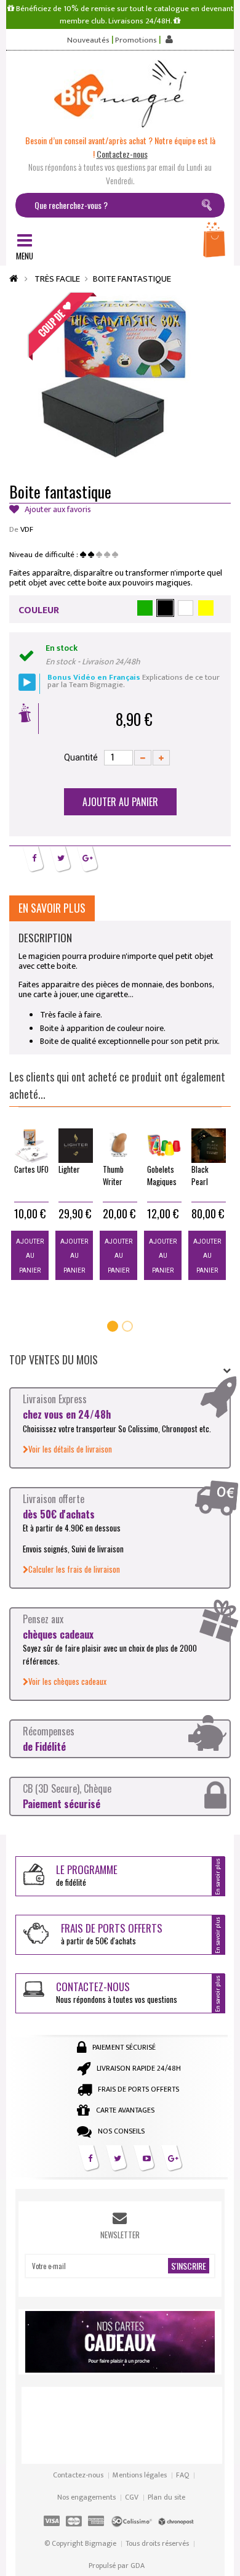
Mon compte (168, 39)
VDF (27, 529)
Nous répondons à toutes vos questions (117, 1992)
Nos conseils (121, 2131)
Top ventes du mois (54, 1359)
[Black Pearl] (209, 1146)
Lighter (69, 1169)
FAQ (182, 2475)
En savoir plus (52, 908)
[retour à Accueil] (14, 279)
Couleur (39, 610)
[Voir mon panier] (215, 243)
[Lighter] (76, 1146)
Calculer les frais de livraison (74, 1569)
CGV (132, 2497)
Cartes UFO (31, 1169)
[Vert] (145, 608)
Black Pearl (200, 1175)
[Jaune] (206, 608)
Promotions (136, 40)
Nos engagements (86, 2497)
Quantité (81, 757)
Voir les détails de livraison (70, 1449)
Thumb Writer (113, 1175)
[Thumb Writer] (120, 1146)
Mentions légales (140, 2475)
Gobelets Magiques (162, 1175)
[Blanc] (186, 608)
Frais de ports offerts (138, 2089)
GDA (138, 2566)
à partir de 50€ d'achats (112, 1934)
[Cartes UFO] (31, 1146)
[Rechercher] (209, 207)
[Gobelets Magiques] (164, 1146)
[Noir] (165, 608)
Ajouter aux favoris (57, 510)
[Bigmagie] (120, 94)
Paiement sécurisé (124, 2047)
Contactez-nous (78, 2475)
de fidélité (87, 1875)
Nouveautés (88, 40)
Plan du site (166, 2497)
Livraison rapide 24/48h (139, 2068)
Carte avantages (125, 2110)
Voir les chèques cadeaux (67, 1681)
